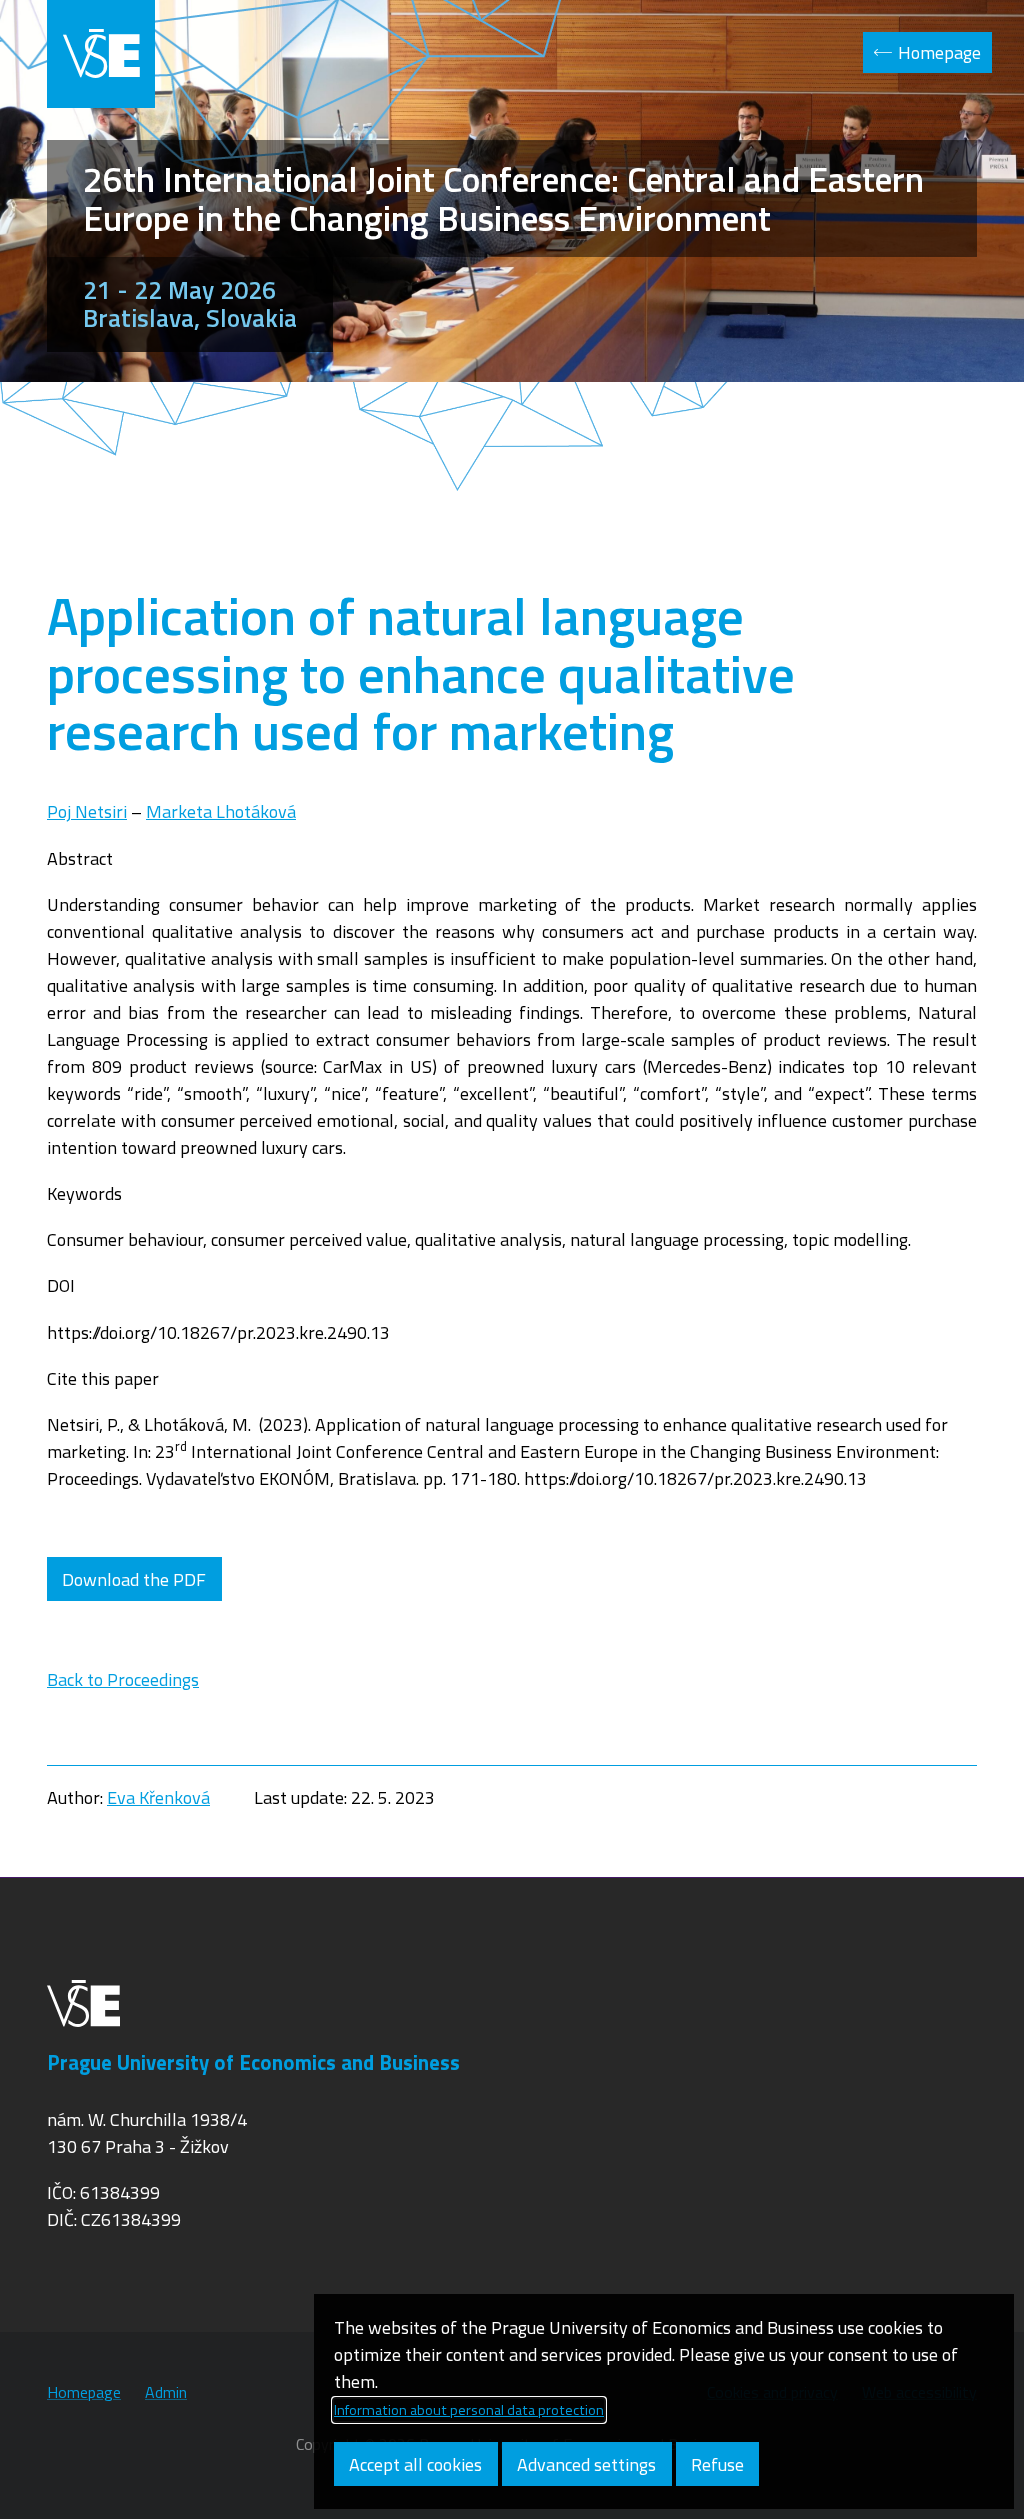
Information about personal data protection (469, 2410)
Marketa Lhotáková (221, 811)
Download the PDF (134, 1579)
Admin (166, 2392)
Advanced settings (586, 2464)
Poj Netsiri (87, 811)
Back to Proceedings (123, 1679)
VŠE (101, 54)
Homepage (939, 52)
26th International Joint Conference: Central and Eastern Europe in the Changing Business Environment (503, 198)
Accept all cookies (415, 2464)
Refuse (717, 2464)
